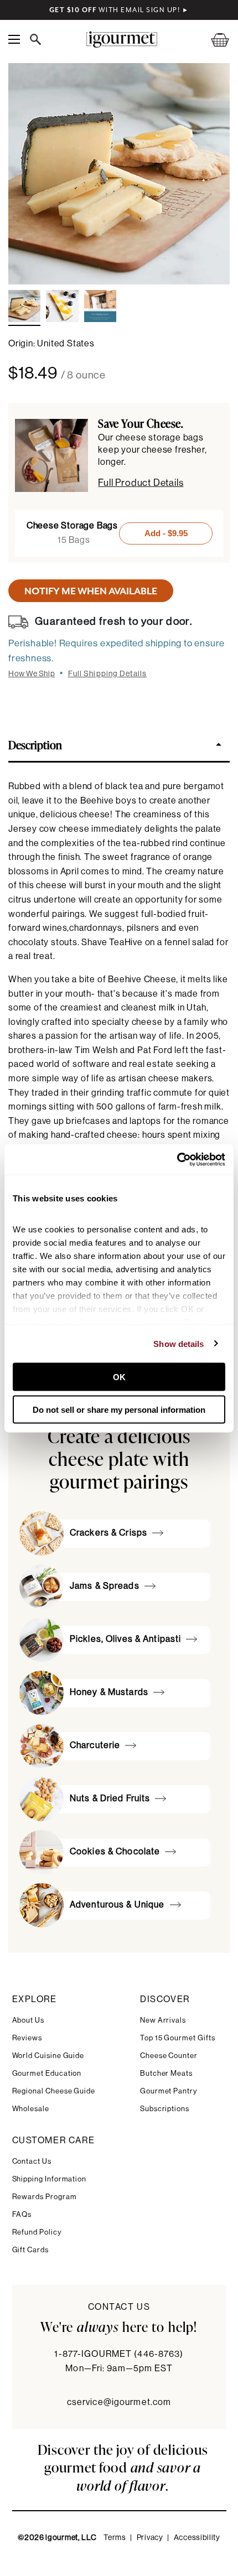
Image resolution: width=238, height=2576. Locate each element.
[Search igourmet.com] (38, 39)
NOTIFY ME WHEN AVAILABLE (91, 591)
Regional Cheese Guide (54, 2091)
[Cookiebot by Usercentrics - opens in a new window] (177, 1159)
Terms (115, 2538)
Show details (178, 1343)
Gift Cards (30, 2250)
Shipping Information (50, 2179)
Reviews (27, 2038)
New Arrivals (163, 2020)
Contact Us (32, 2161)
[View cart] (213, 40)
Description (35, 744)
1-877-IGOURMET (119, 2354)
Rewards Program (45, 2197)
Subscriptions (165, 2109)
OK (119, 1377)
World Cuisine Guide (48, 2056)
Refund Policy (37, 2232)
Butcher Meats (166, 2073)
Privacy (150, 2538)
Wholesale (31, 2109)
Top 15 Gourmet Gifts (178, 2038)
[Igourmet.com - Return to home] (121, 40)
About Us (28, 2020)
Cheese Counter (169, 2056)
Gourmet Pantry (169, 2091)
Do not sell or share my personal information (119, 1409)
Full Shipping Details (108, 674)
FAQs (22, 2214)
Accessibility (197, 2538)
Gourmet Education (47, 2073)
